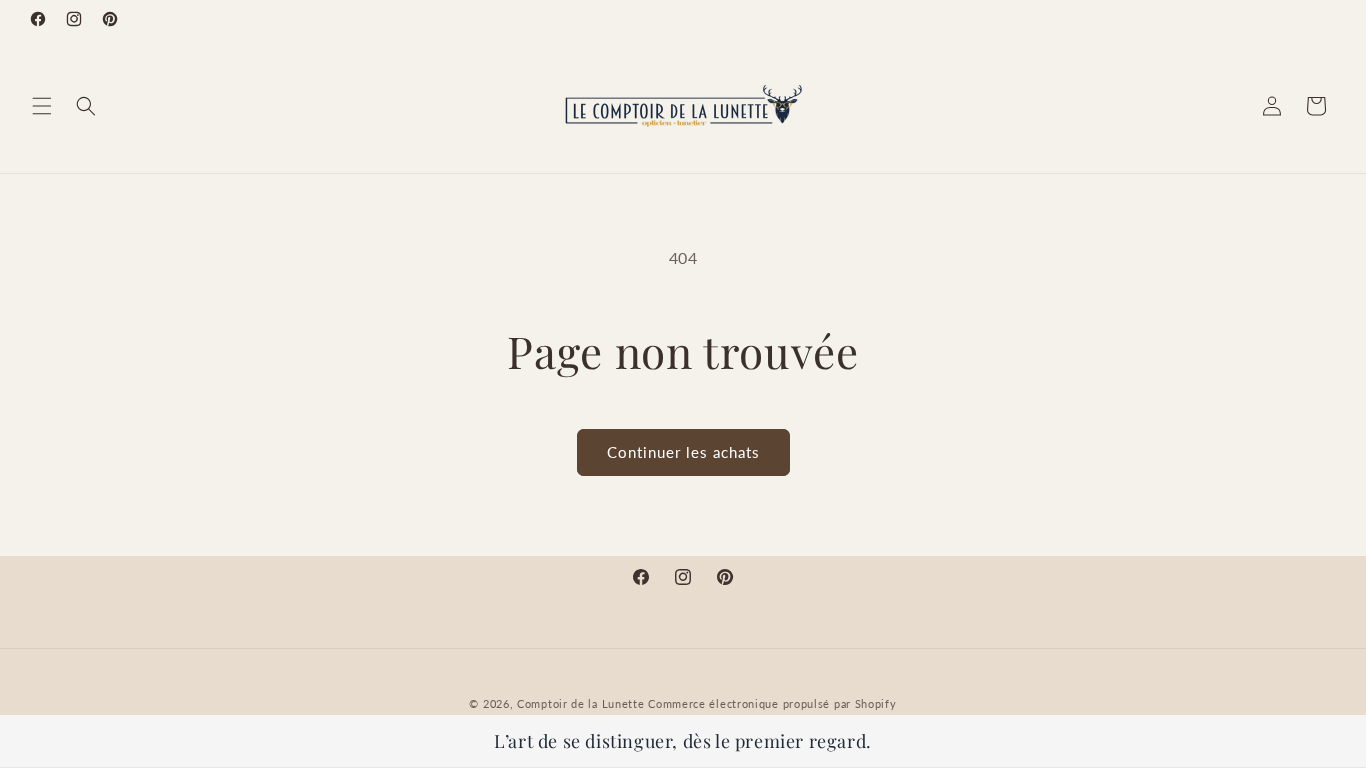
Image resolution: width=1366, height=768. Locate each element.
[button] (42, 106)
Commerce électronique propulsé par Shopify (772, 703)
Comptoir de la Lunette (580, 703)
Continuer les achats (683, 452)
